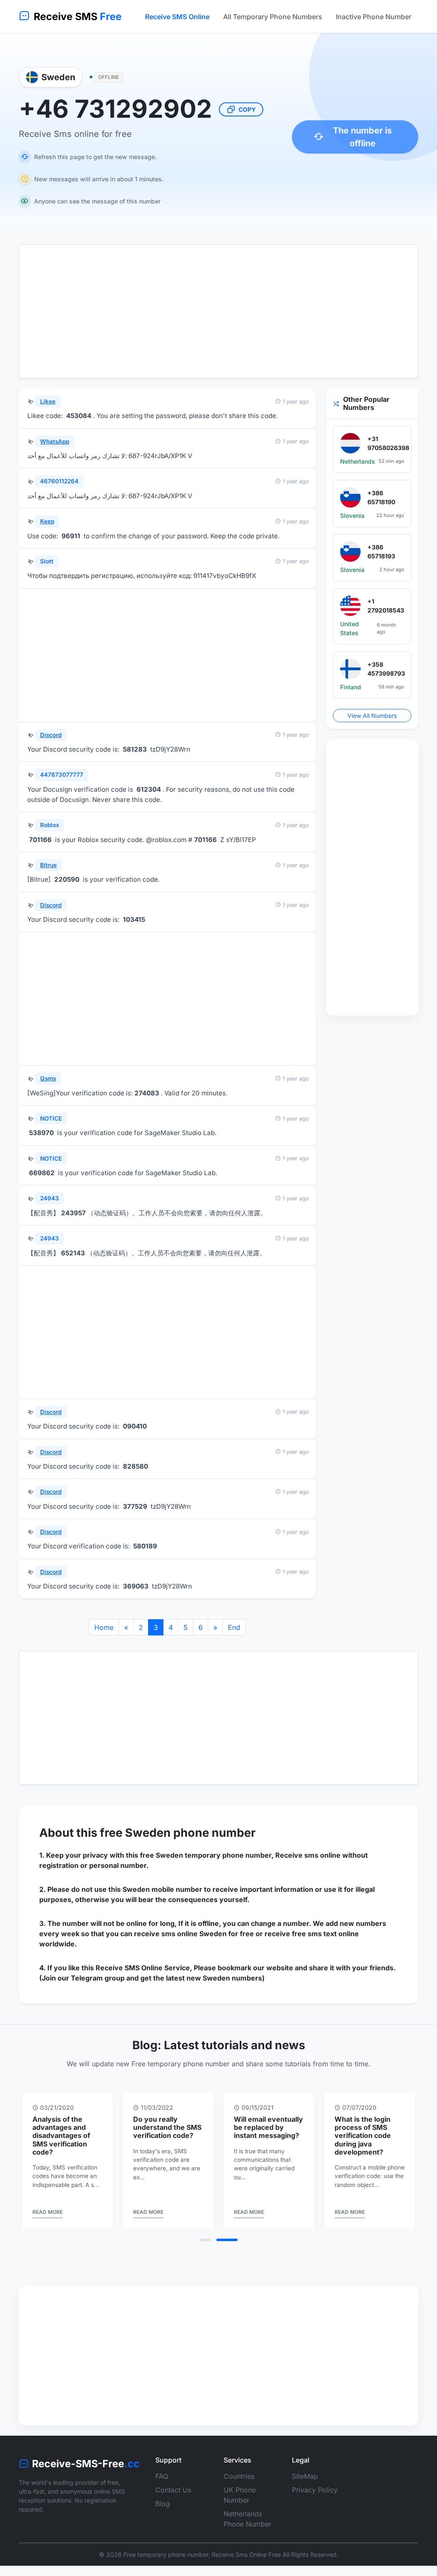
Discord (51, 735)
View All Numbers (372, 716)
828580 (135, 1466)
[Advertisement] (218, 311)
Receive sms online (308, 1855)
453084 (79, 416)
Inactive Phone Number (374, 17)
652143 (73, 1253)
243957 (73, 1213)
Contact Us (173, 2490)
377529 (135, 1506)
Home (104, 1627)
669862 (42, 1173)
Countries (239, 2476)
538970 (41, 1133)
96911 (71, 536)
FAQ (162, 2476)
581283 (135, 749)
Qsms (48, 1078)
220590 (67, 879)
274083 (147, 1093)
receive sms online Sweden (180, 1934)
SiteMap (305, 2476)
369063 (136, 1586)
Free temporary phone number (166, 2554)
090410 (135, 1426)
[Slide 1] (205, 2240)
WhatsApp (55, 441)
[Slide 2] (227, 2240)
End (234, 1627)
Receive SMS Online (177, 17)
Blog (163, 2503)
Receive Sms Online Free (246, 2554)
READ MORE (48, 2212)
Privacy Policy (315, 2490)
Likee (48, 401)
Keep (47, 521)
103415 (134, 919)
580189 (145, 1546)
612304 (149, 789)
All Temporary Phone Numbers (273, 17)
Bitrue (48, 865)
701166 (40, 840)
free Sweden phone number (178, 1833)
